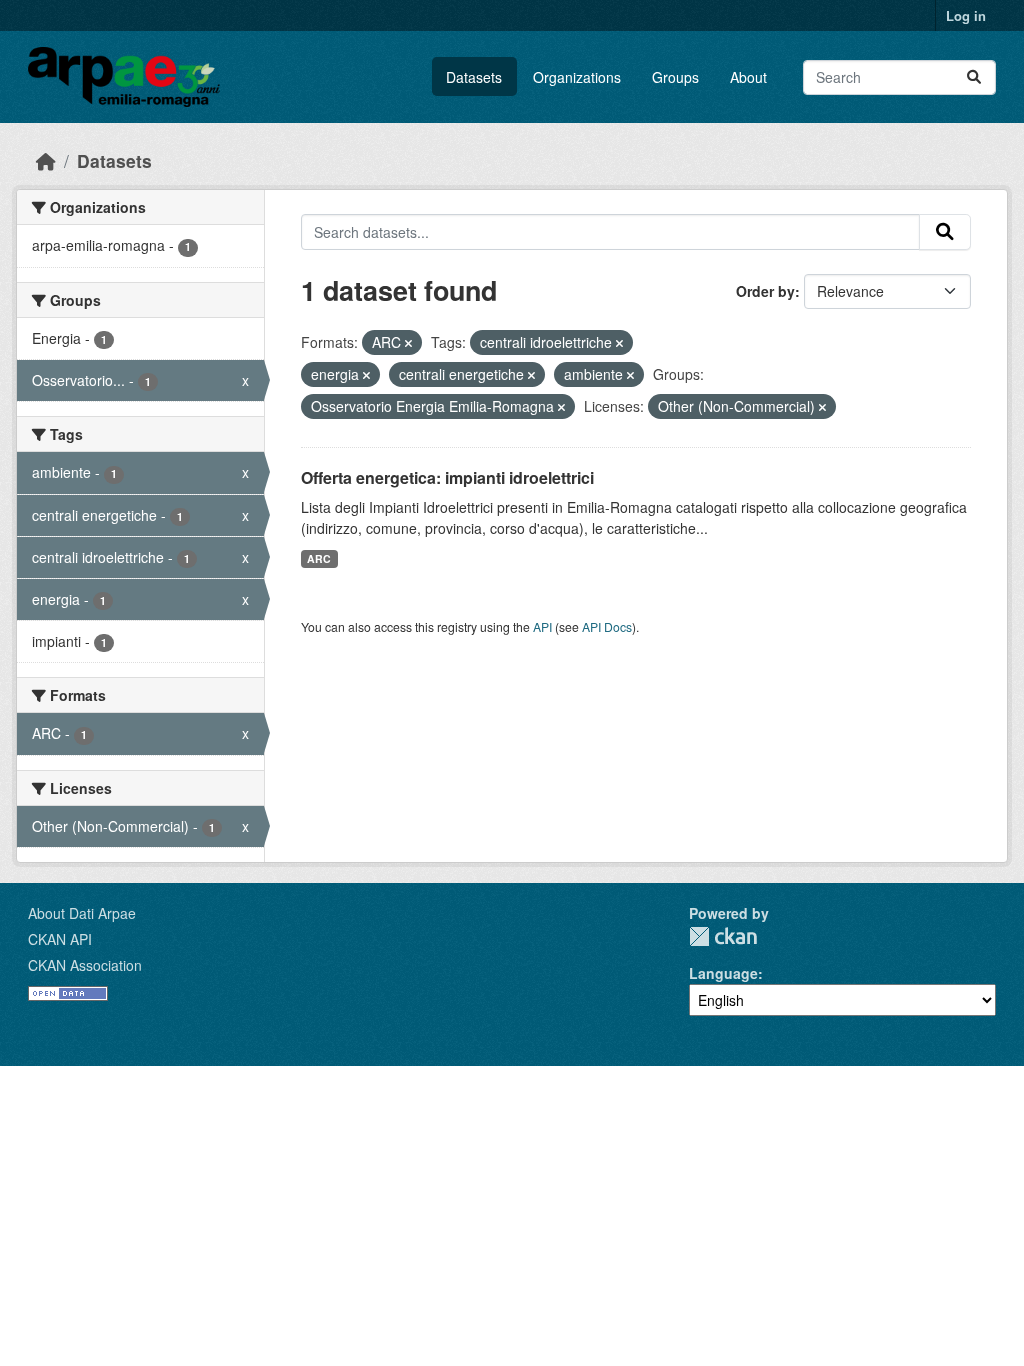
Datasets (474, 77)
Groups (675, 77)
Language (723, 973)
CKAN (723, 936)
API (542, 626)
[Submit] (974, 77)
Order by (765, 291)
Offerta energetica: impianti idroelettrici (447, 477)
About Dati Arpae (82, 913)
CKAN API (60, 939)
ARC (319, 558)
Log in (966, 15)
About (748, 77)
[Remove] (408, 343)
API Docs (607, 626)
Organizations (577, 77)
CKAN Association (85, 965)
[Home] (46, 160)
